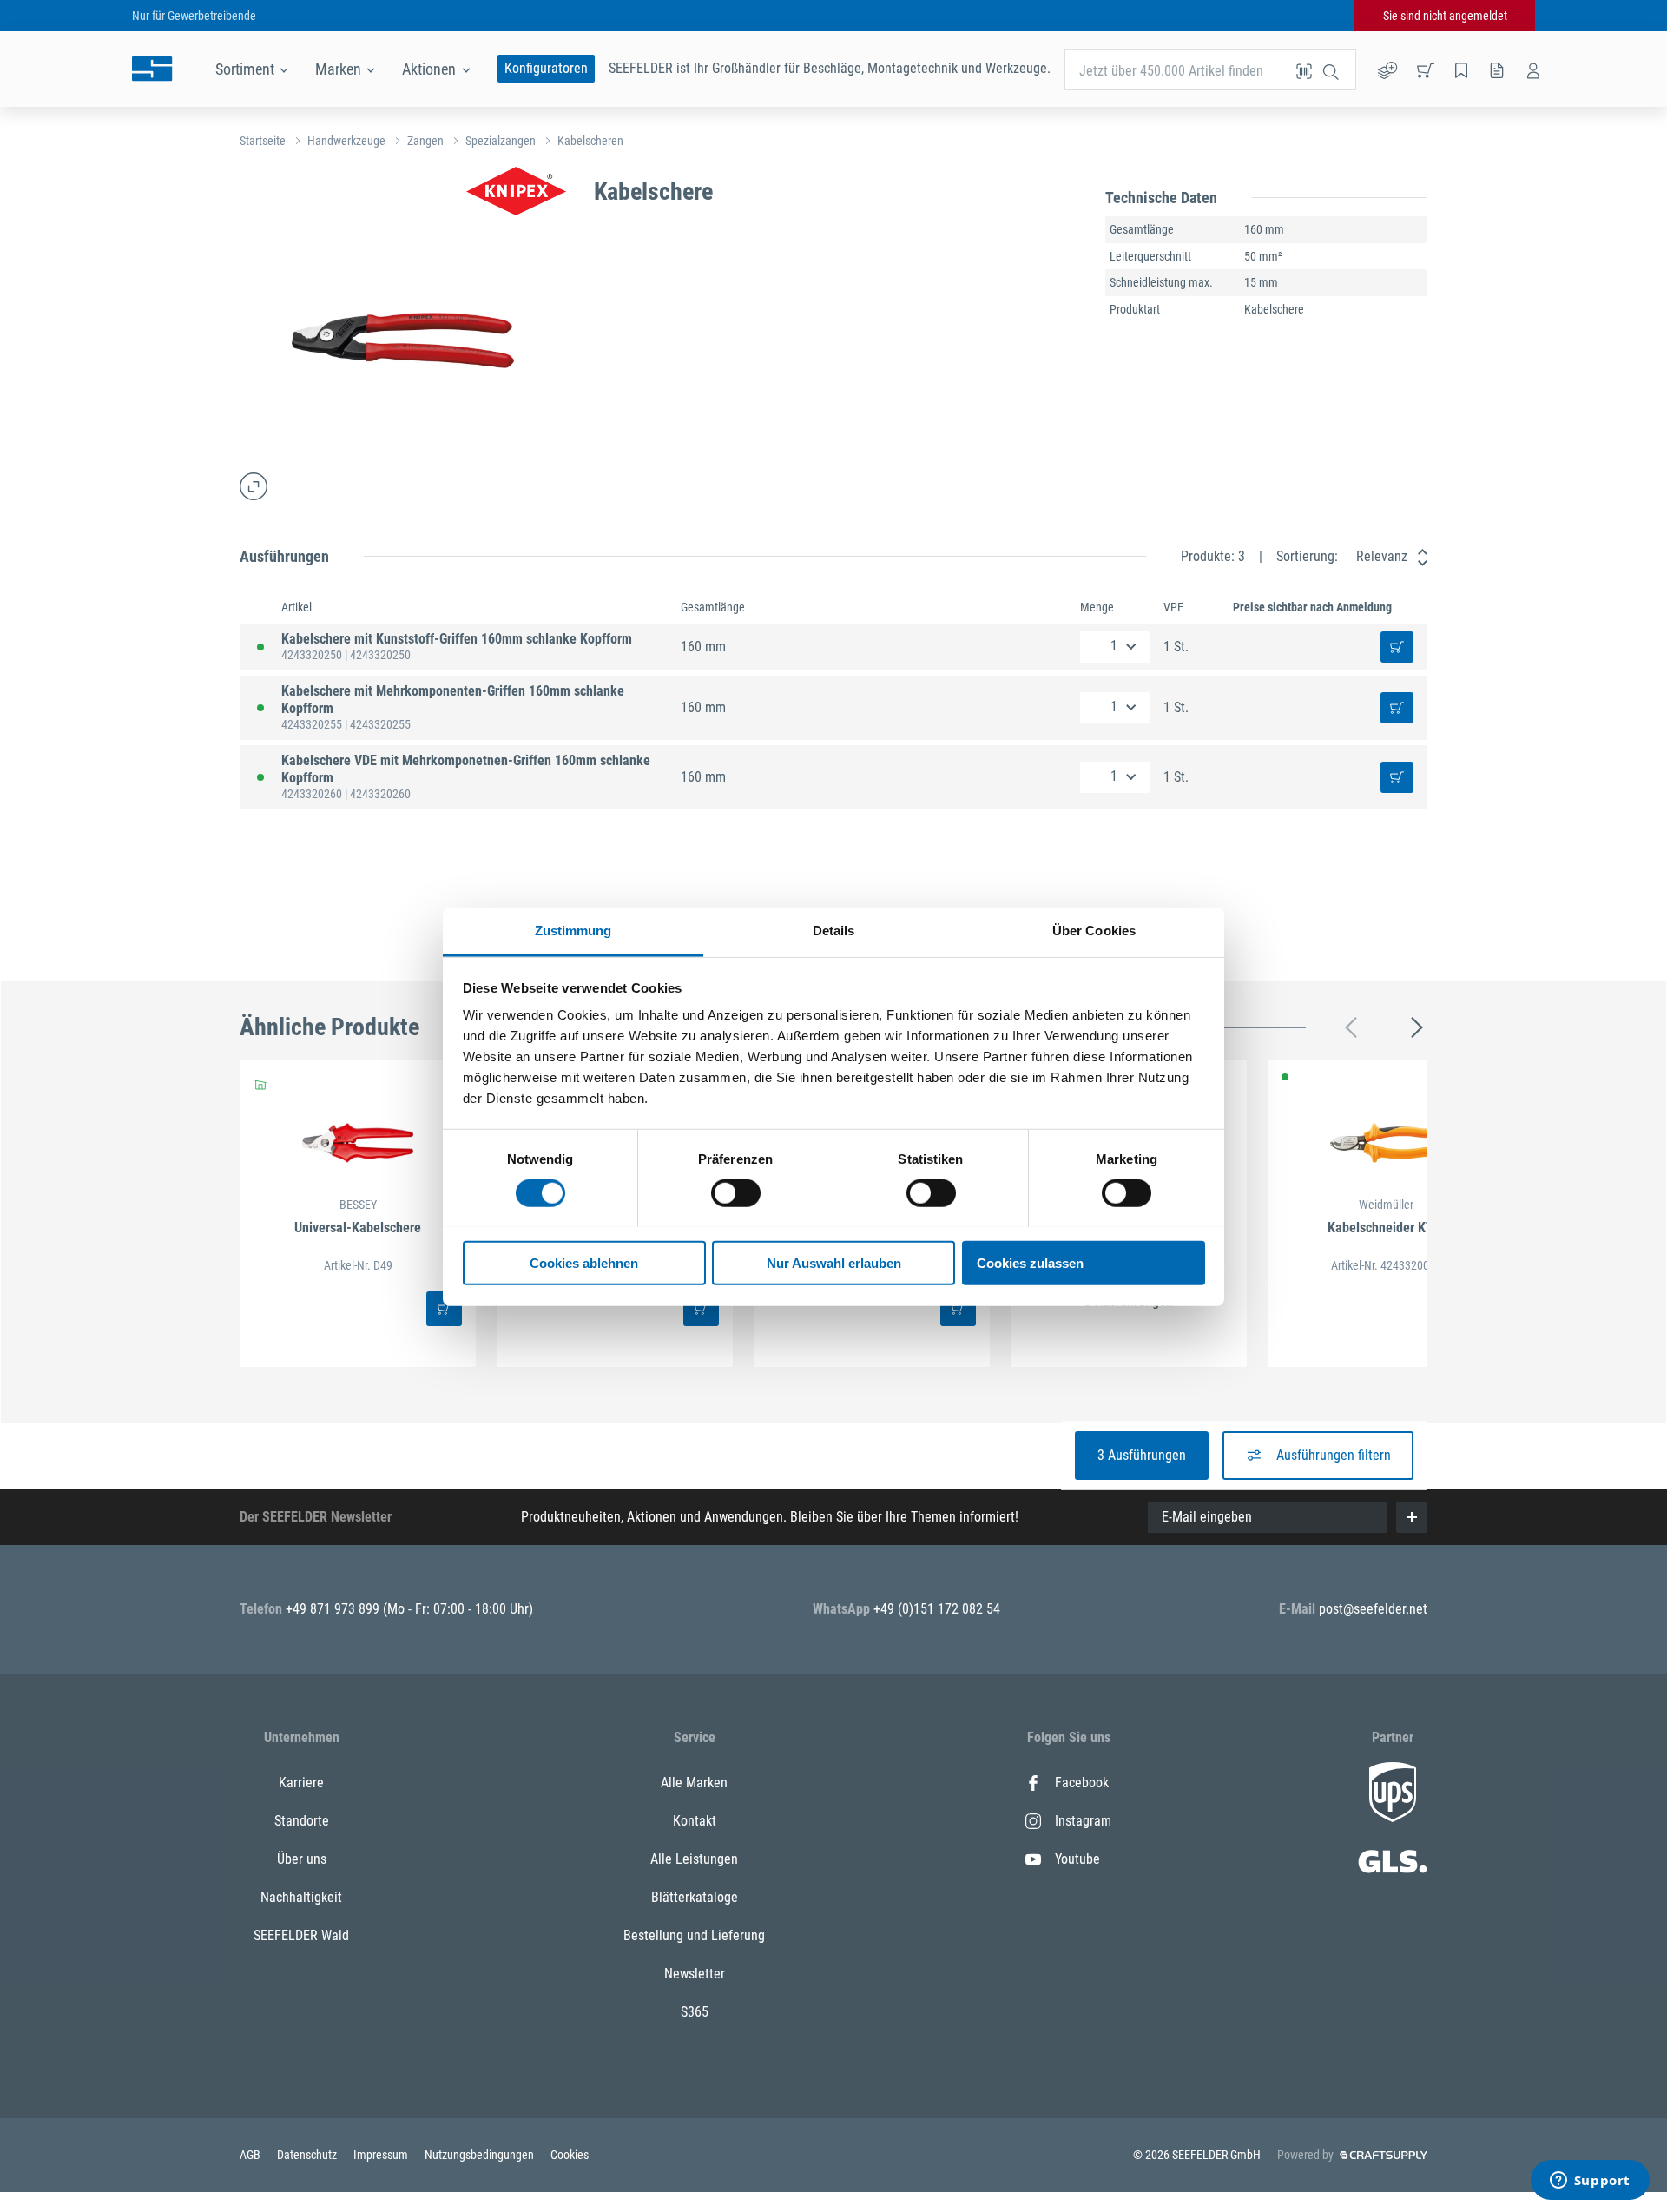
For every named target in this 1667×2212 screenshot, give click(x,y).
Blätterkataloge (695, 1897)
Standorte (302, 1821)
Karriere (301, 1783)
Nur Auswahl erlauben (834, 1262)
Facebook (1082, 1783)
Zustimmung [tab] (573, 930)
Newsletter (695, 1974)
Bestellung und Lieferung (694, 1935)
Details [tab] (834, 930)
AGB (251, 2155)
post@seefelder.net (1373, 1609)
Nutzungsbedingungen (481, 2155)
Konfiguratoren (546, 68)
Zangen (425, 141)
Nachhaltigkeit (301, 1897)
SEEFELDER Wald (301, 1935)
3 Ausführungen (1142, 1455)
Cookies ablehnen (584, 1262)
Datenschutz (308, 2155)
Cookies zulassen (1030, 1262)
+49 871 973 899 (334, 1609)
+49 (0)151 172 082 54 (937, 1609)
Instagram (1083, 1821)
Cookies (570, 2155)
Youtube (1077, 1859)
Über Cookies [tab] (1094, 930)
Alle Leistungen (694, 1859)
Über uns (302, 1859)
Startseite (263, 141)
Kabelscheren (590, 141)
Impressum (382, 2155)
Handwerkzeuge (346, 141)
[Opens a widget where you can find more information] (1590, 2182)
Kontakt (695, 1821)
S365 (695, 2012)
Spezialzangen (501, 141)
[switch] (736, 1193)
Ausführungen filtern (1334, 1455)
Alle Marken (694, 1783)
